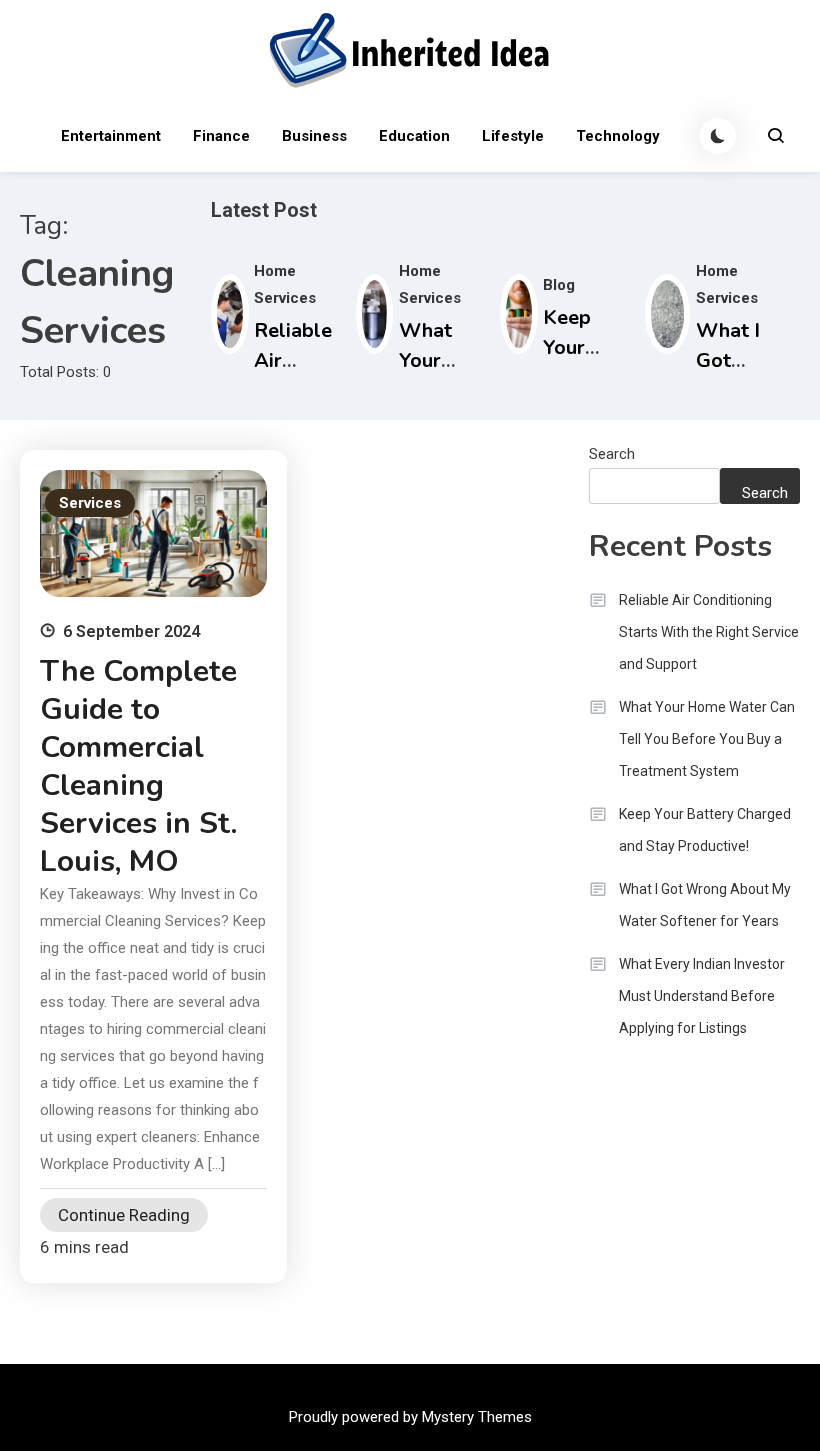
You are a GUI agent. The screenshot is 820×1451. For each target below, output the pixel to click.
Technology (618, 136)
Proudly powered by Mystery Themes (410, 1417)
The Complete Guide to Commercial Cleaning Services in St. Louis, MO (138, 766)
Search (612, 454)
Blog (559, 285)
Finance (221, 136)
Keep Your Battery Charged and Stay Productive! (705, 830)
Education (414, 136)
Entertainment (111, 136)
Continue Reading (124, 1215)
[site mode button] (718, 136)
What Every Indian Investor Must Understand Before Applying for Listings (702, 996)
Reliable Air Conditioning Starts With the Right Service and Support (709, 632)
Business (314, 136)
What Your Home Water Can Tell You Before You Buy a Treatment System (707, 739)
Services (90, 503)
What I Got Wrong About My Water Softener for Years (705, 905)
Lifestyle (513, 136)
